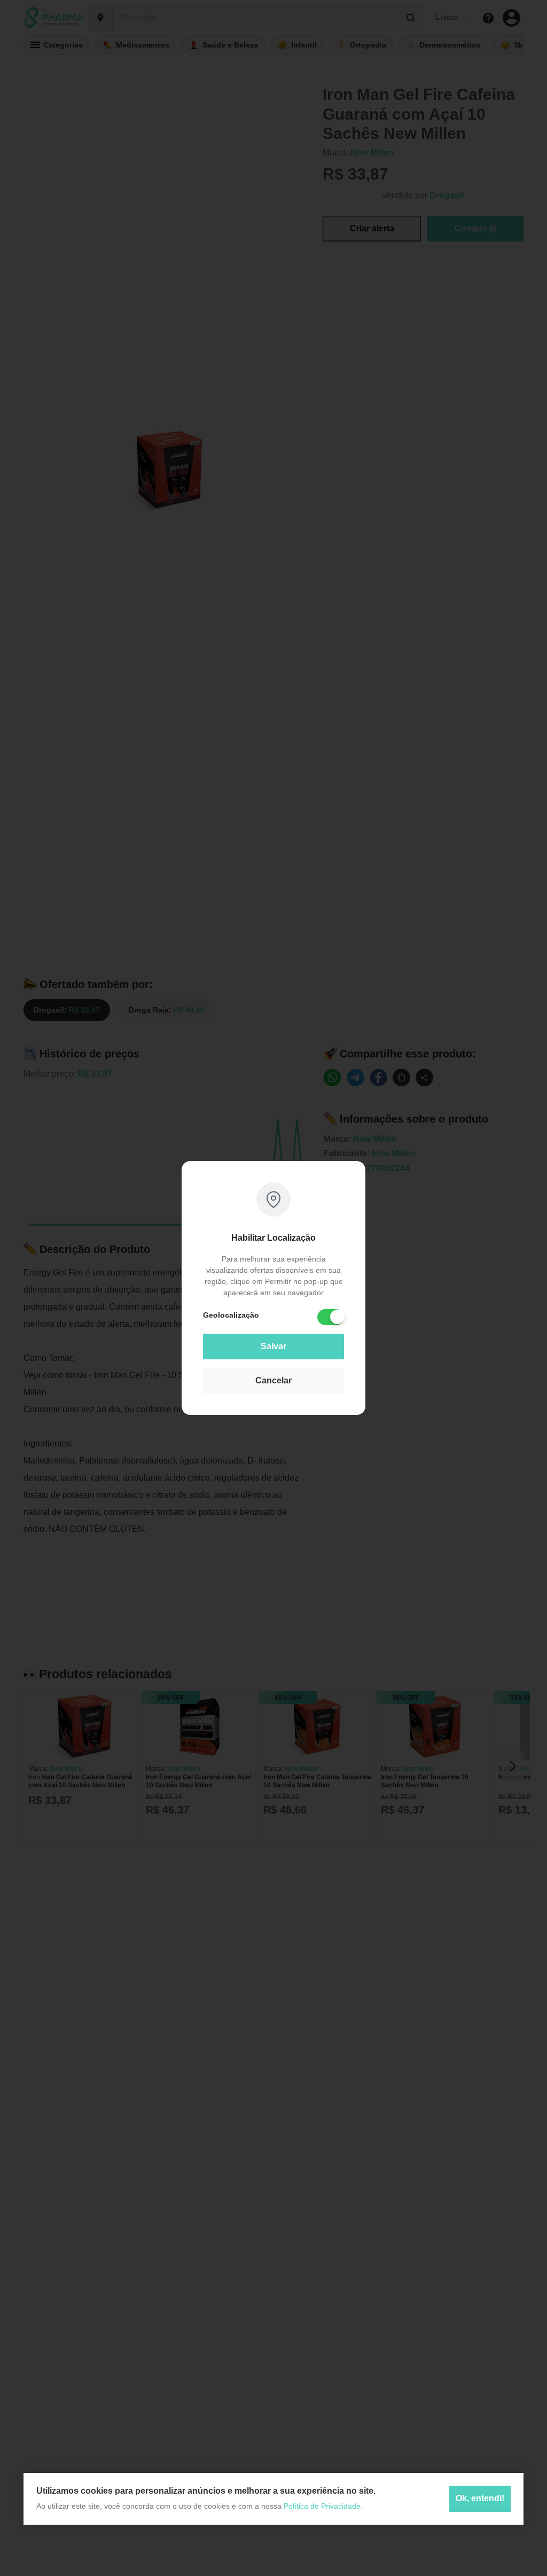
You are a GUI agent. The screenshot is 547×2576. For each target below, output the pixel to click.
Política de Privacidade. (323, 2506)
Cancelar (273, 1380)
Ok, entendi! (480, 2498)
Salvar (273, 1346)
